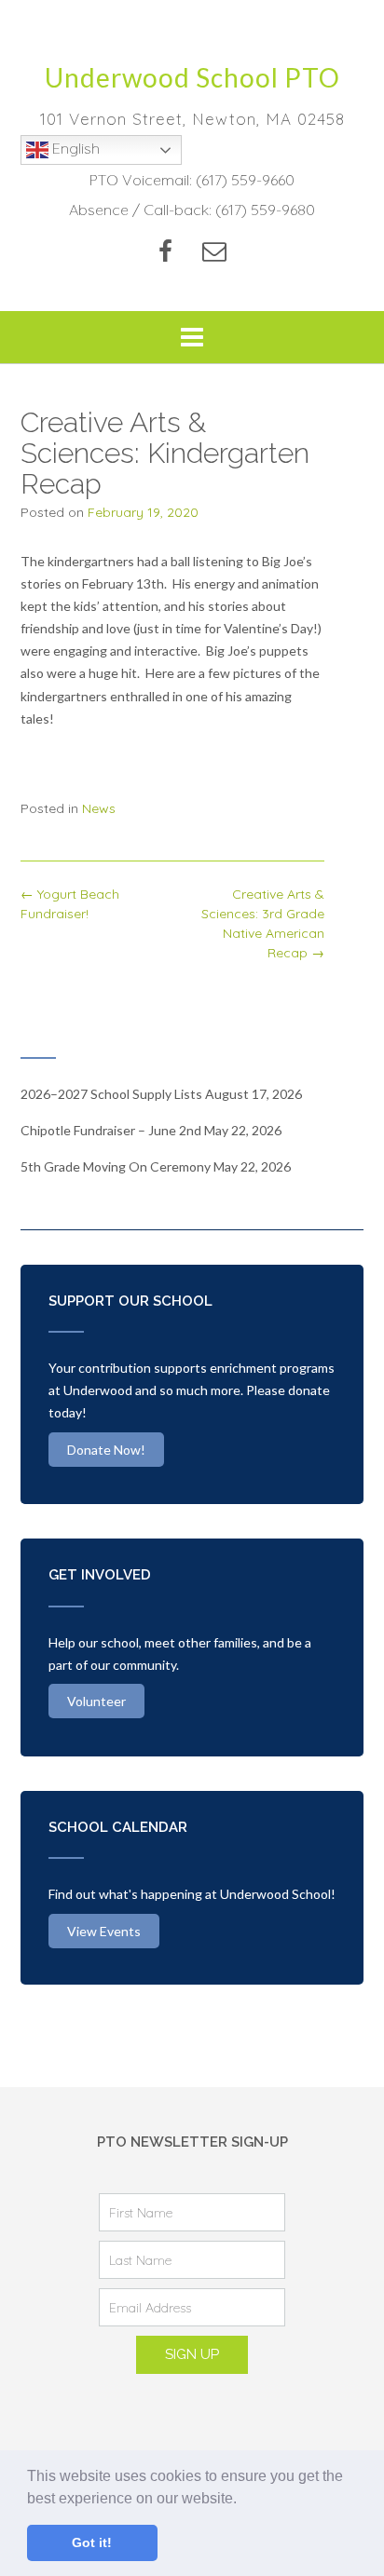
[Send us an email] (214, 251)
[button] (243, 2500)
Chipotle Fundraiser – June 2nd (111, 1130)
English (74, 148)
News (99, 808)
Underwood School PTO (192, 77)
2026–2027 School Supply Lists (111, 1094)
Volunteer (96, 1701)
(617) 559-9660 (245, 180)
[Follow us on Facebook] (165, 251)
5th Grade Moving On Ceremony (116, 1166)
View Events (104, 1931)
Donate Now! (106, 1450)
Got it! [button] (92, 2542)
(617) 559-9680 (265, 210)
